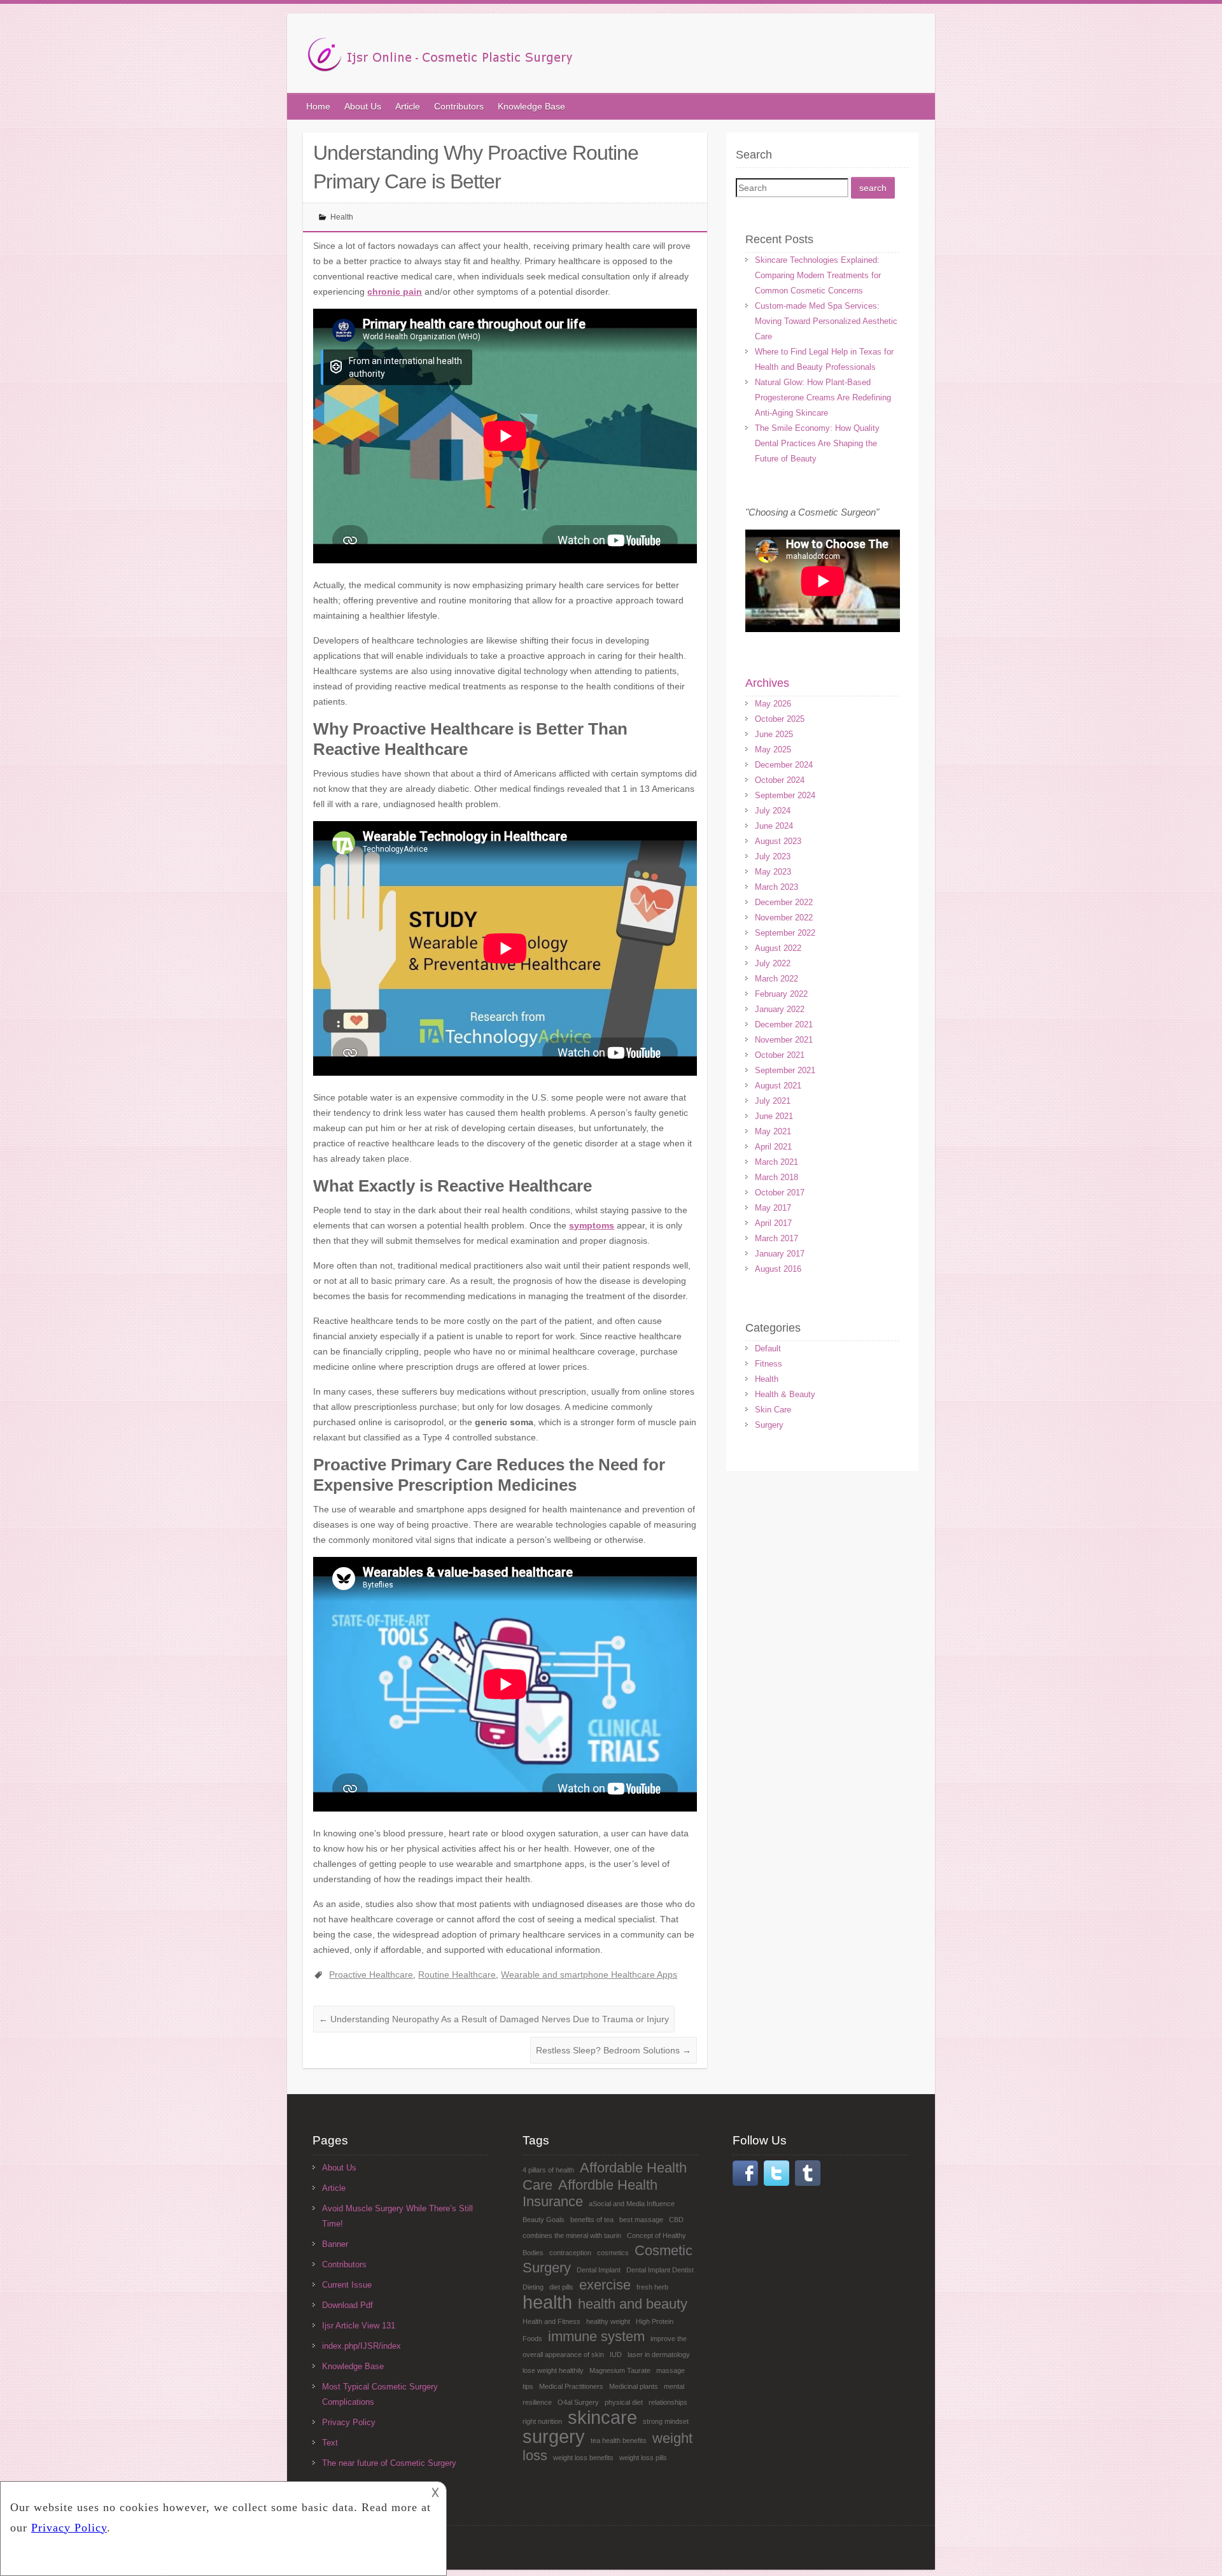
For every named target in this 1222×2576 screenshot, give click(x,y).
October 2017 (780, 1193)
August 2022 (778, 948)
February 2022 (781, 994)
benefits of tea (592, 2220)
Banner (335, 2244)
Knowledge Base (531, 106)
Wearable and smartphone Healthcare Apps (589, 1974)
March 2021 (776, 1162)
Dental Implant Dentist (660, 2270)
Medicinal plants (634, 2386)
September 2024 (785, 795)
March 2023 (776, 887)
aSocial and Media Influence (632, 2204)
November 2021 (784, 1040)
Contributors (459, 106)
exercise (605, 2285)
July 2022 (773, 963)
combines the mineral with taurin (572, 2235)
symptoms (592, 1225)
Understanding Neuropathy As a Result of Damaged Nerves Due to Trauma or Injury (494, 2019)
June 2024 (774, 826)
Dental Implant (599, 2270)
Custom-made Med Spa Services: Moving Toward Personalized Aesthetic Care (826, 321)
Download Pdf (348, 2305)
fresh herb (652, 2287)
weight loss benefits (583, 2458)
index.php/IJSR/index (362, 2346)
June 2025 (774, 734)
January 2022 (780, 1009)
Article (408, 106)
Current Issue (347, 2285)
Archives (767, 683)
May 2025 (773, 750)
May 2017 (773, 1208)
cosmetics (613, 2253)
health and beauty (633, 2304)
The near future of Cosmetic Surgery (389, 2463)
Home (318, 106)
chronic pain (395, 292)
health (547, 2302)
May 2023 (773, 872)
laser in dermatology (659, 2354)
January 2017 (780, 1254)
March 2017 (776, 1238)
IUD (616, 2354)
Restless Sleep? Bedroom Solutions (614, 2050)
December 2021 (784, 1024)
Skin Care (773, 1410)
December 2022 (784, 902)
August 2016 (778, 1269)
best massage (641, 2220)
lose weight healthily (553, 2370)
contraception (570, 2253)
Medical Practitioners (571, 2386)
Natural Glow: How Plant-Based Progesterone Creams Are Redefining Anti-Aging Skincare (823, 398)
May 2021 (773, 1131)
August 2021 (778, 1086)
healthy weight (608, 2321)
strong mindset (666, 2421)
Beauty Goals (544, 2220)
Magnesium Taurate (620, 2370)
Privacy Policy (349, 2422)
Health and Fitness (551, 2321)
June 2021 (774, 1116)
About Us (363, 106)
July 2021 (773, 1101)
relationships (668, 2402)
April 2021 (773, 1147)
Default (768, 1348)
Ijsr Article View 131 (359, 2326)
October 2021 (780, 1055)
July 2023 (773, 856)
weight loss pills (643, 2458)
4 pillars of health (548, 2170)
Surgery (769, 1425)
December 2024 (784, 765)
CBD (676, 2220)
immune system (596, 2336)
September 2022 (785, 933)
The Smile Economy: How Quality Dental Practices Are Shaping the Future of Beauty (817, 443)
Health (342, 217)
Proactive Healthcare (371, 1974)
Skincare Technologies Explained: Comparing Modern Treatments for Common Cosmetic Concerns (818, 275)
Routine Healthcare (457, 1974)
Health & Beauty (785, 1394)
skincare (602, 2417)
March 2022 (776, 979)
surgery (554, 2436)
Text (330, 2443)
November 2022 (784, 918)
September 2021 (785, 1070)
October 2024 (780, 780)
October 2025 (780, 719)
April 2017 (773, 1223)
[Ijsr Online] (440, 58)
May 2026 (773, 704)
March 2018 (776, 1177)
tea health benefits (619, 2440)
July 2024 (773, 811)
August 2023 (778, 841)
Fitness (769, 1364)
